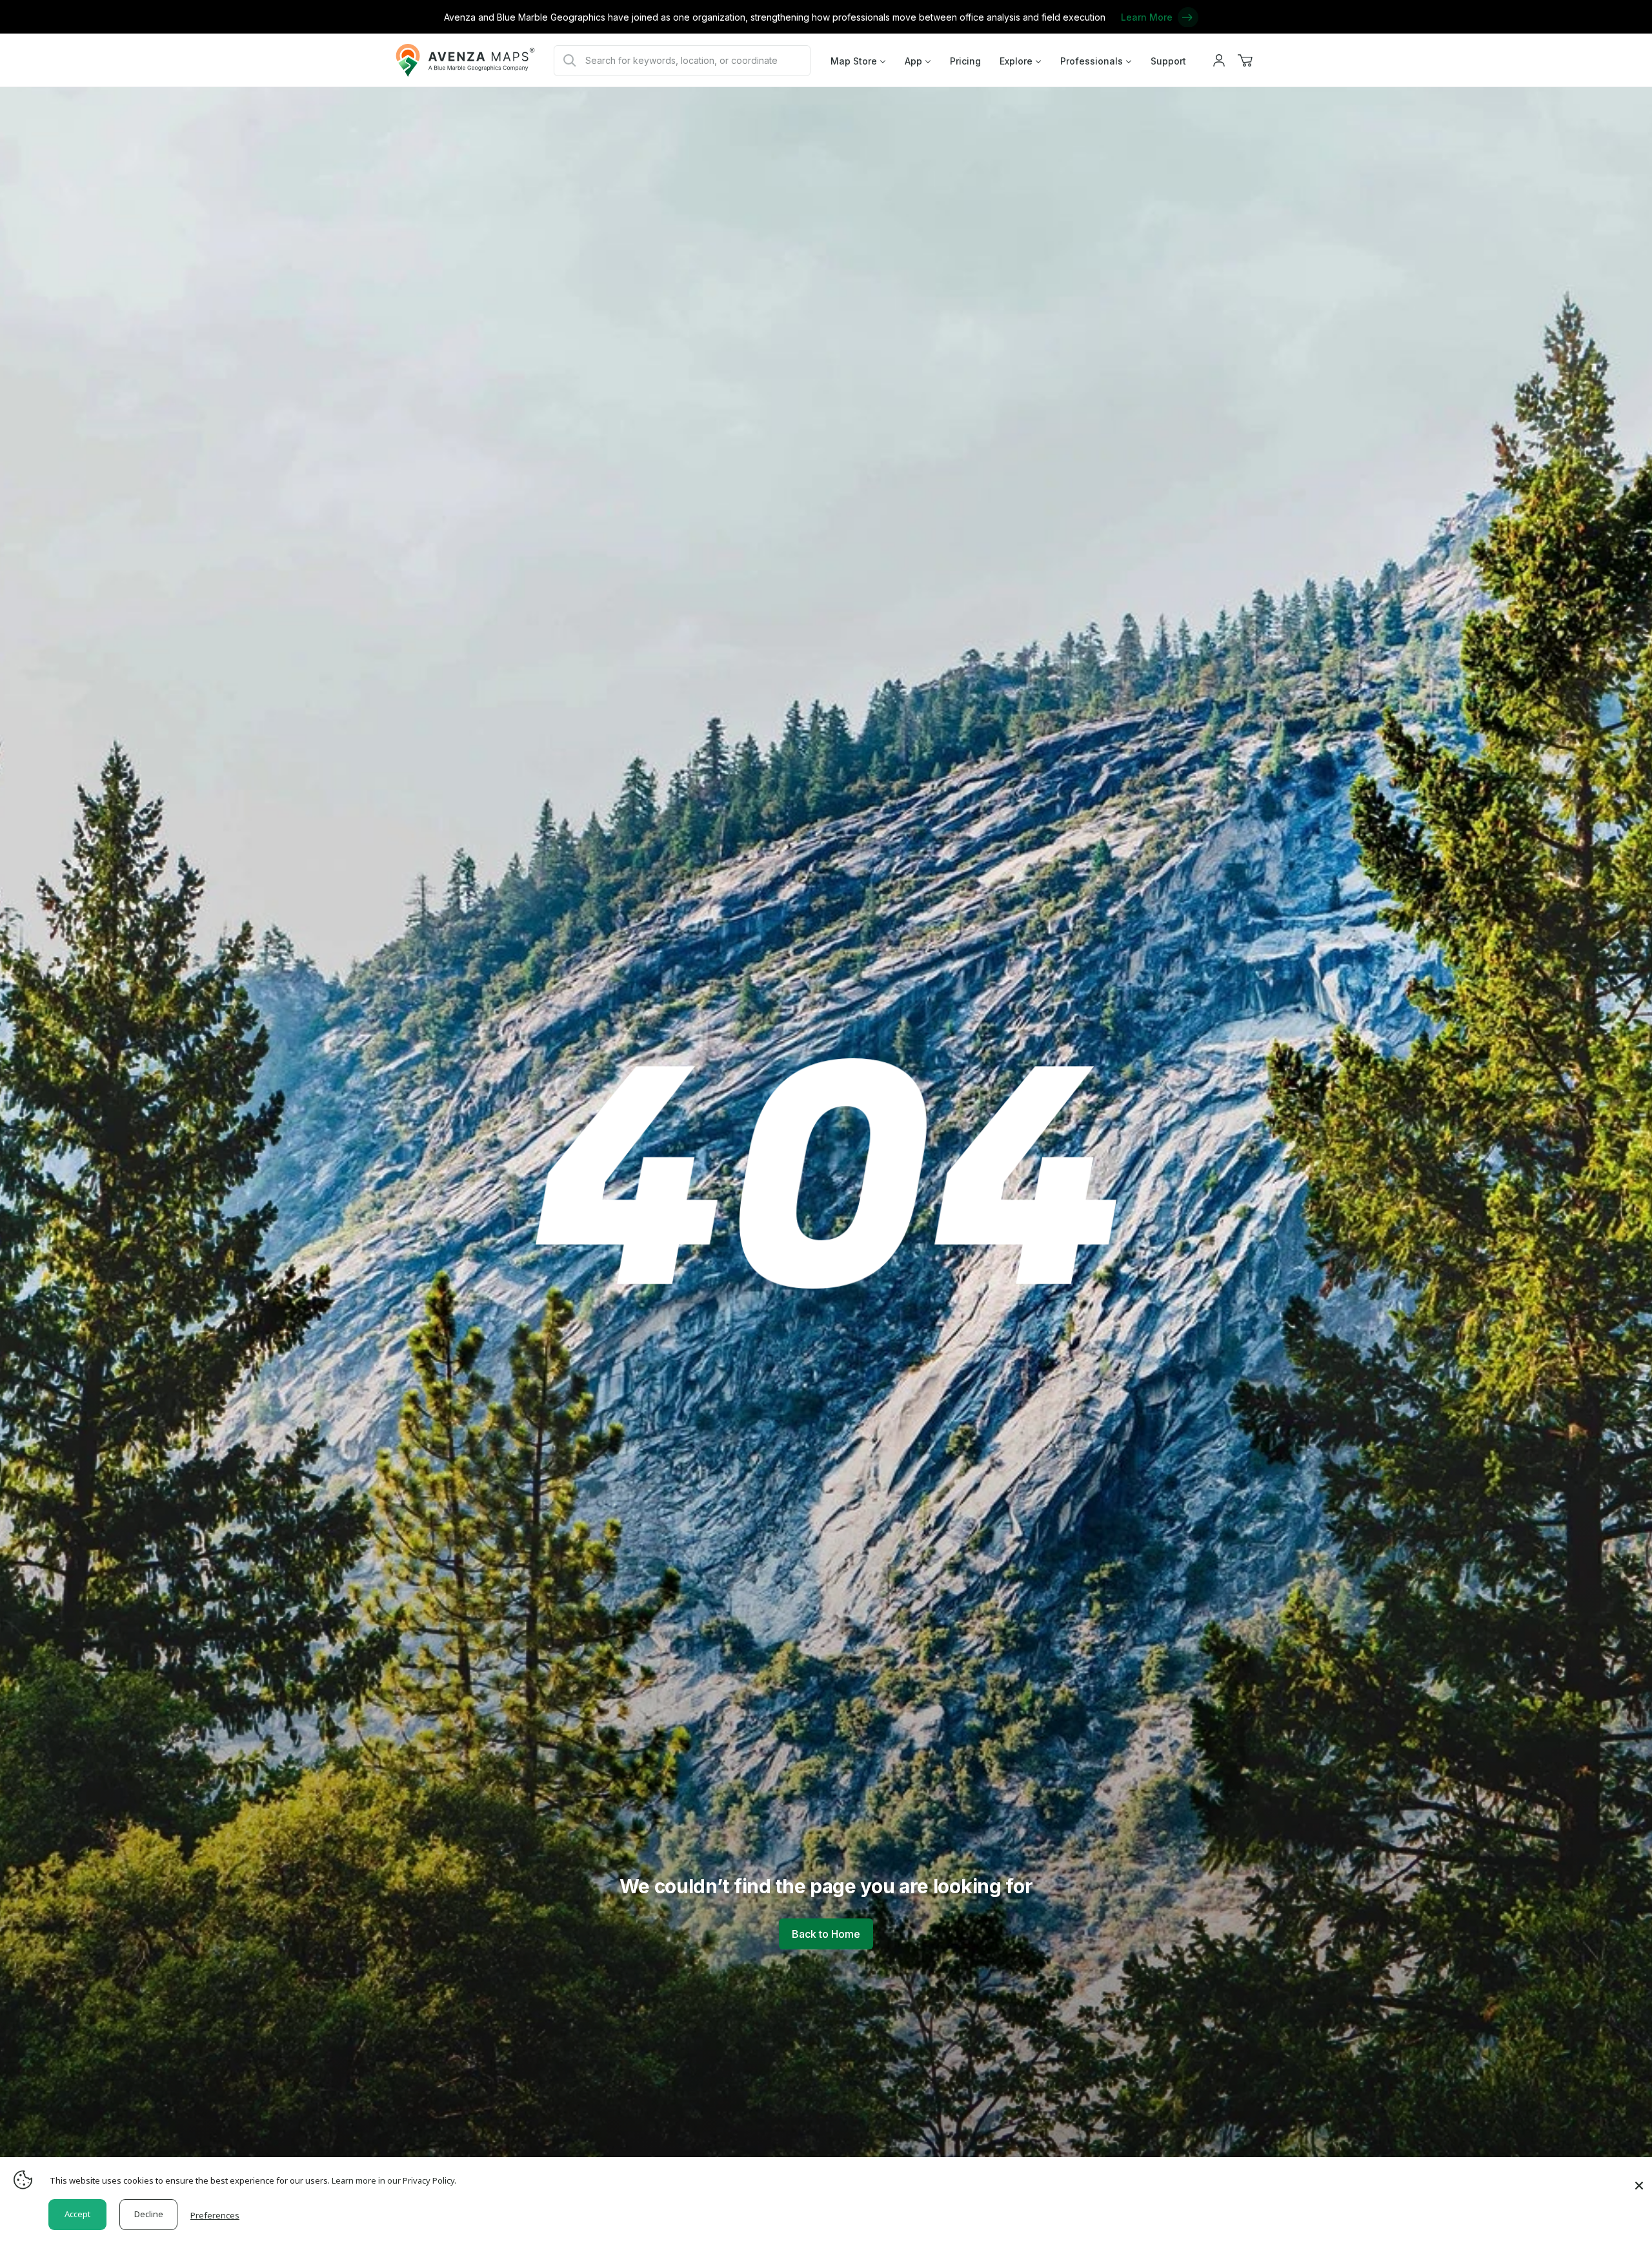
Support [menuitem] (1168, 61)
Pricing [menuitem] (965, 61)
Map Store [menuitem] (854, 61)
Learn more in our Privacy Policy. (394, 2180)
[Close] (1639, 2179)
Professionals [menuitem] (1092, 61)
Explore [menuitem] (1016, 61)
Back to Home (826, 1934)
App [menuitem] (913, 61)
